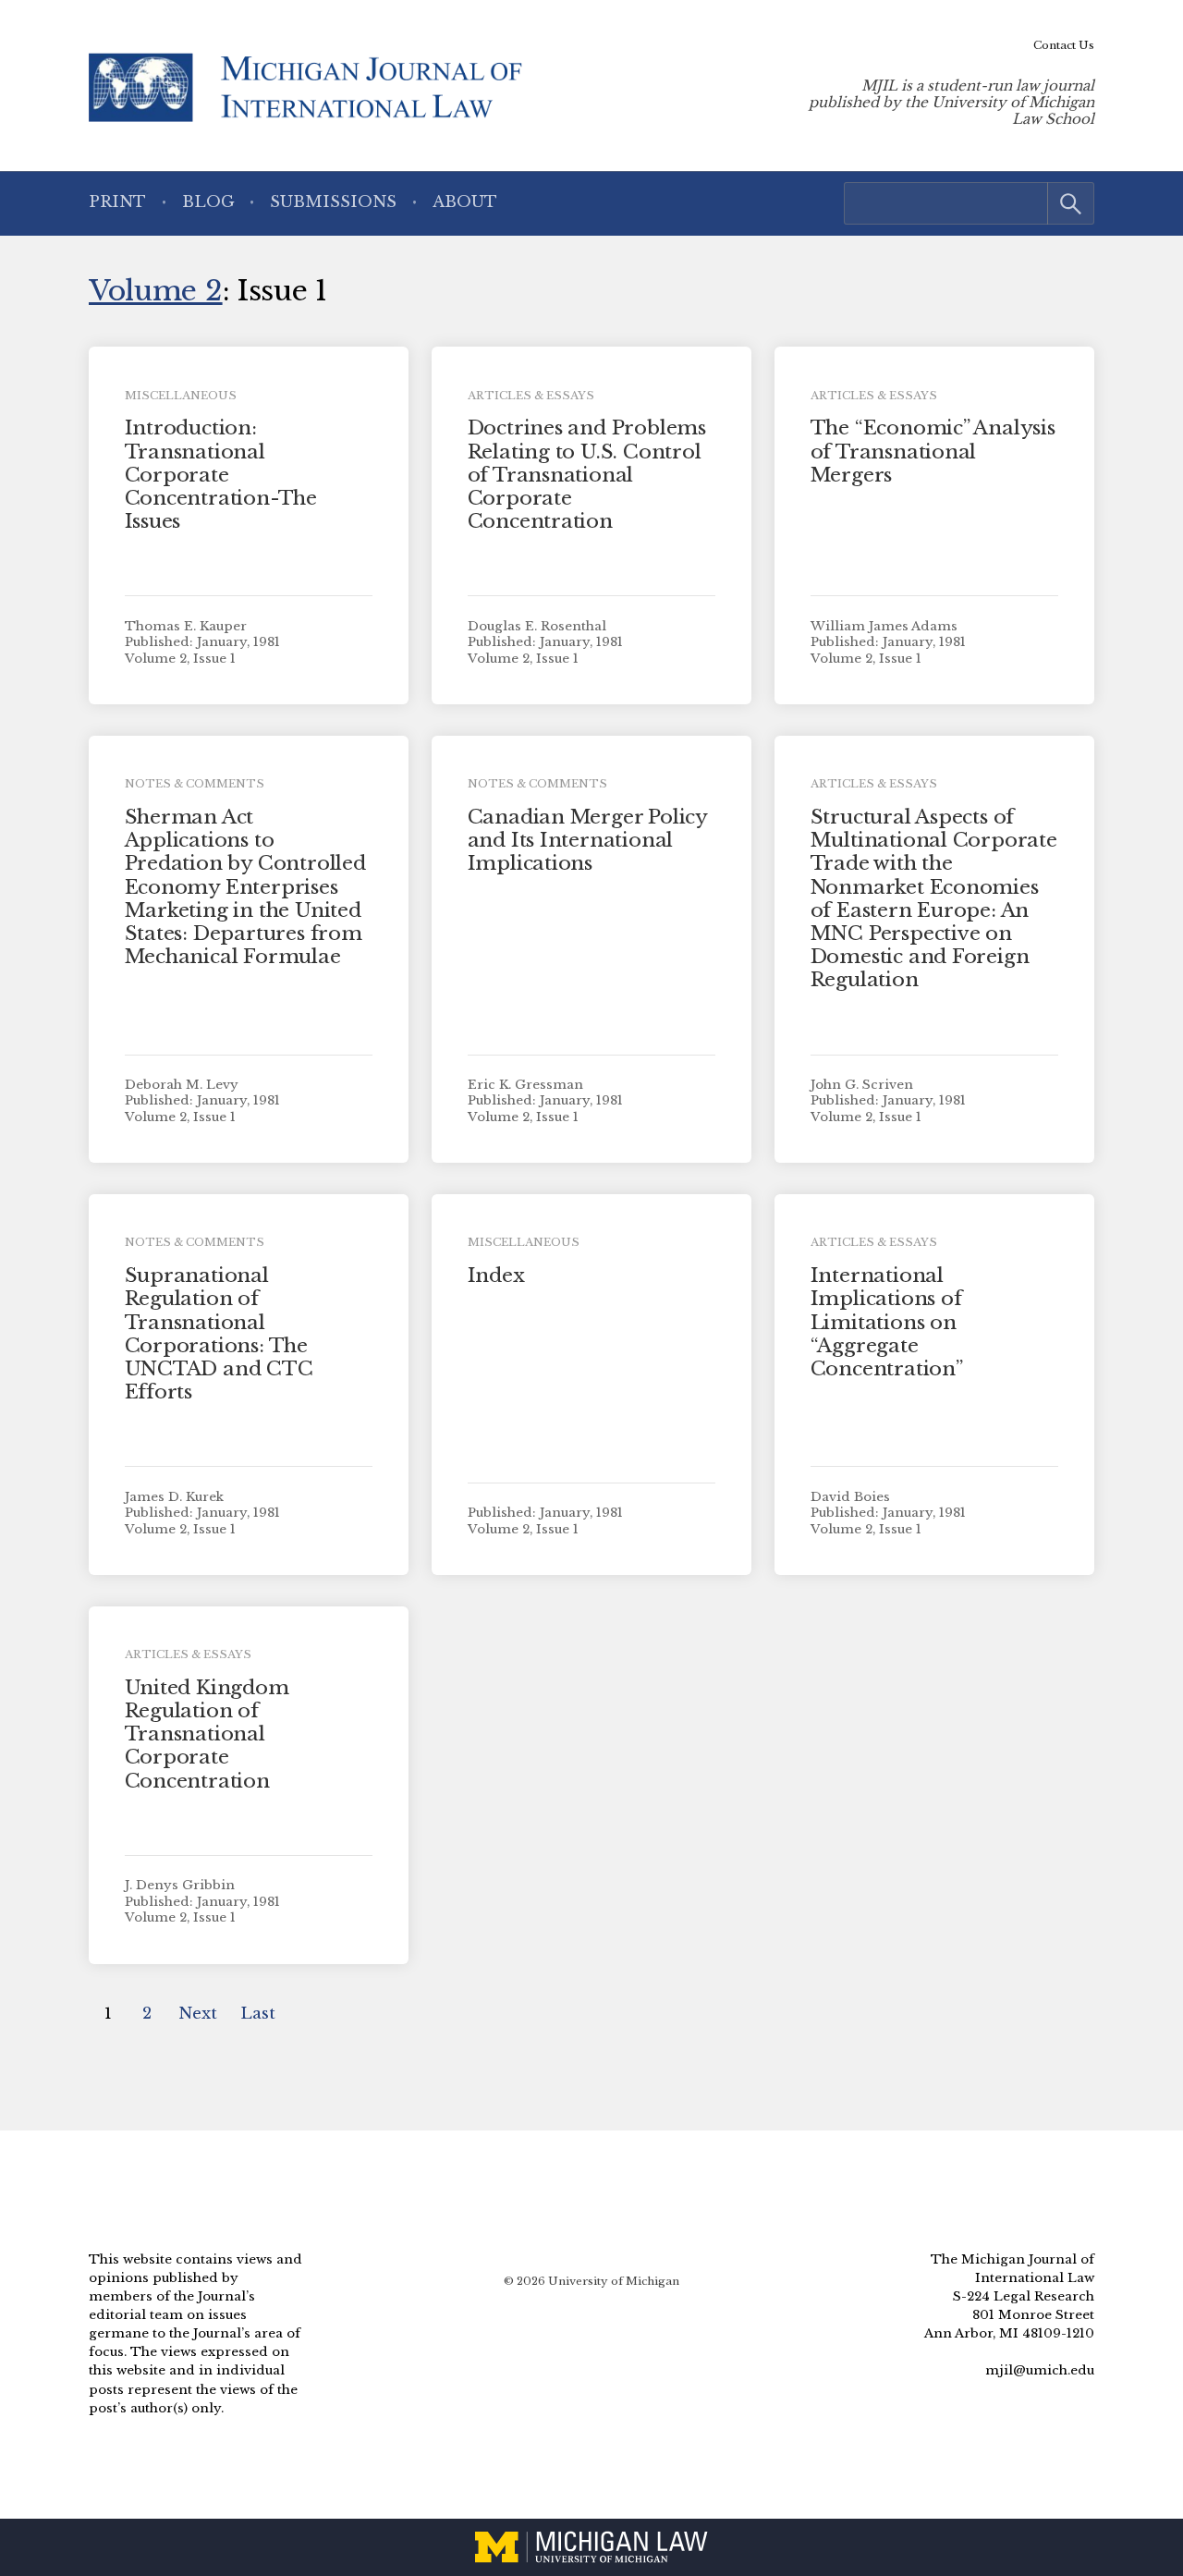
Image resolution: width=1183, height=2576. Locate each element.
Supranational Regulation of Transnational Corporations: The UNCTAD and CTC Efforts (219, 1334)
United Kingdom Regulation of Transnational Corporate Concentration (207, 1734)
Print (117, 202)
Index (496, 1276)
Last (258, 2014)
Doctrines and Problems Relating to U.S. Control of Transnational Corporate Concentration (587, 475)
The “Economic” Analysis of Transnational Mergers (933, 451)
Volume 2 (156, 291)
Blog (208, 202)
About (465, 202)
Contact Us (1064, 45)
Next (198, 2014)
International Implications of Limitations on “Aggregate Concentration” (887, 1322)
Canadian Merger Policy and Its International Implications (587, 840)
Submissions (333, 202)
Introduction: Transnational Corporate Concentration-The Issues (221, 475)
